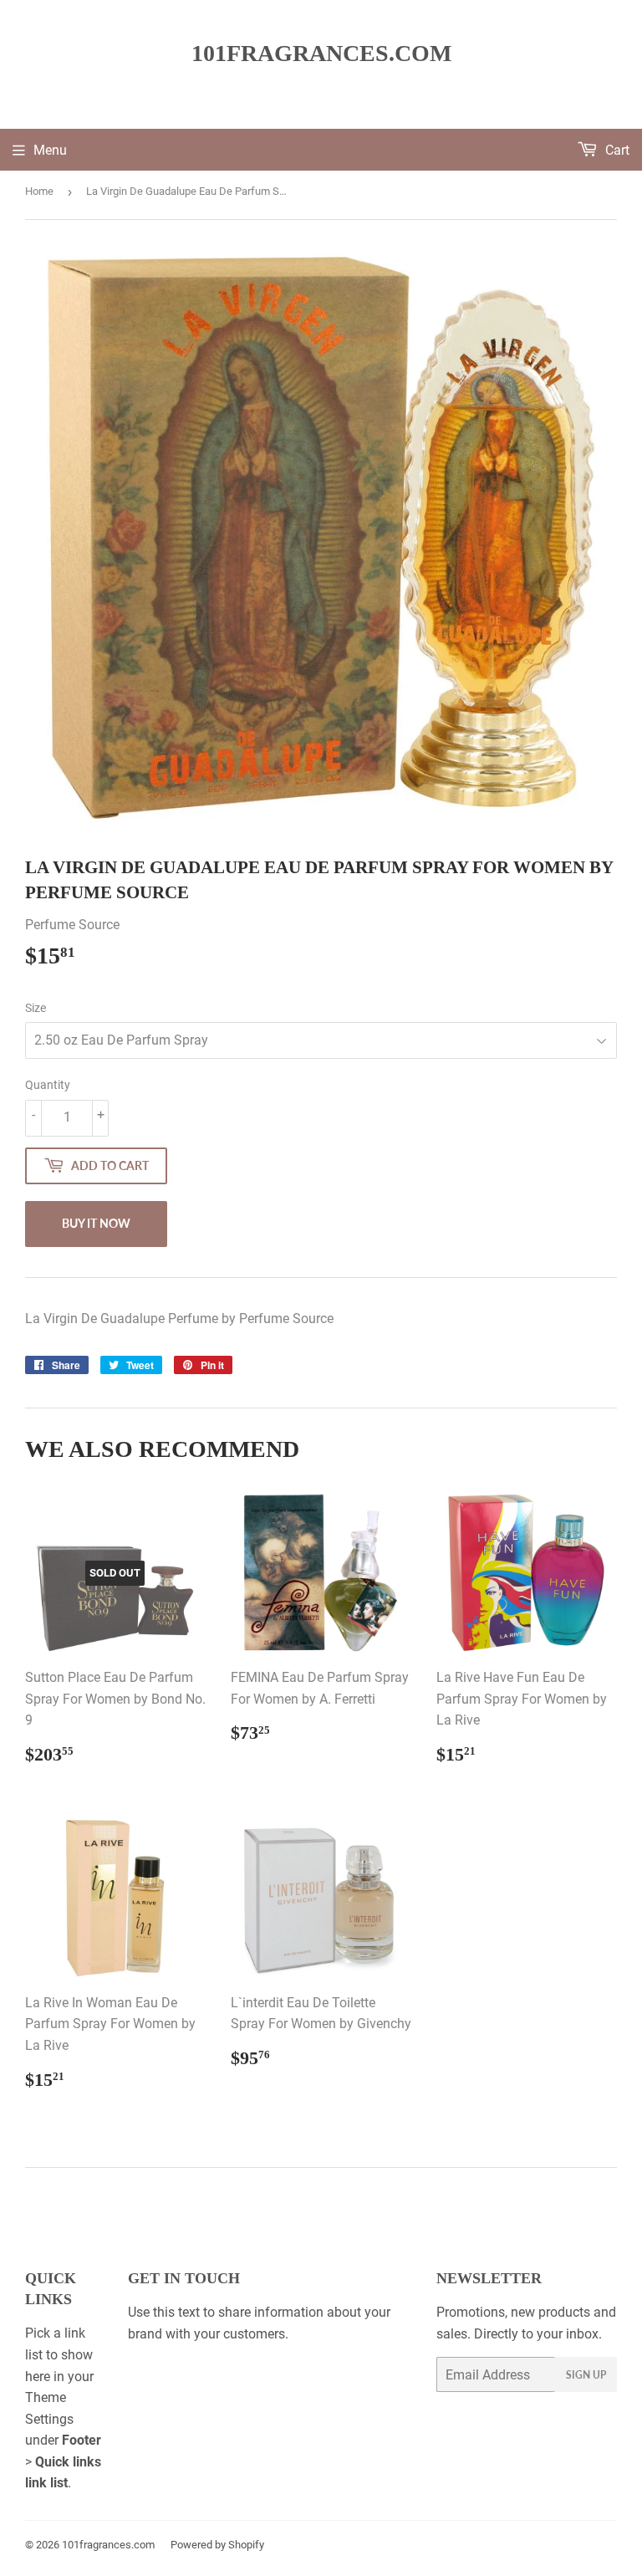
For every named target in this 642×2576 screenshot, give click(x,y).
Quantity (48, 1085)
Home (39, 191)
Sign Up (586, 2375)
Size (36, 1008)
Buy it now (96, 1223)
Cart (616, 150)
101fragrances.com (321, 53)
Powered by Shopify (217, 2545)
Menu (50, 150)
